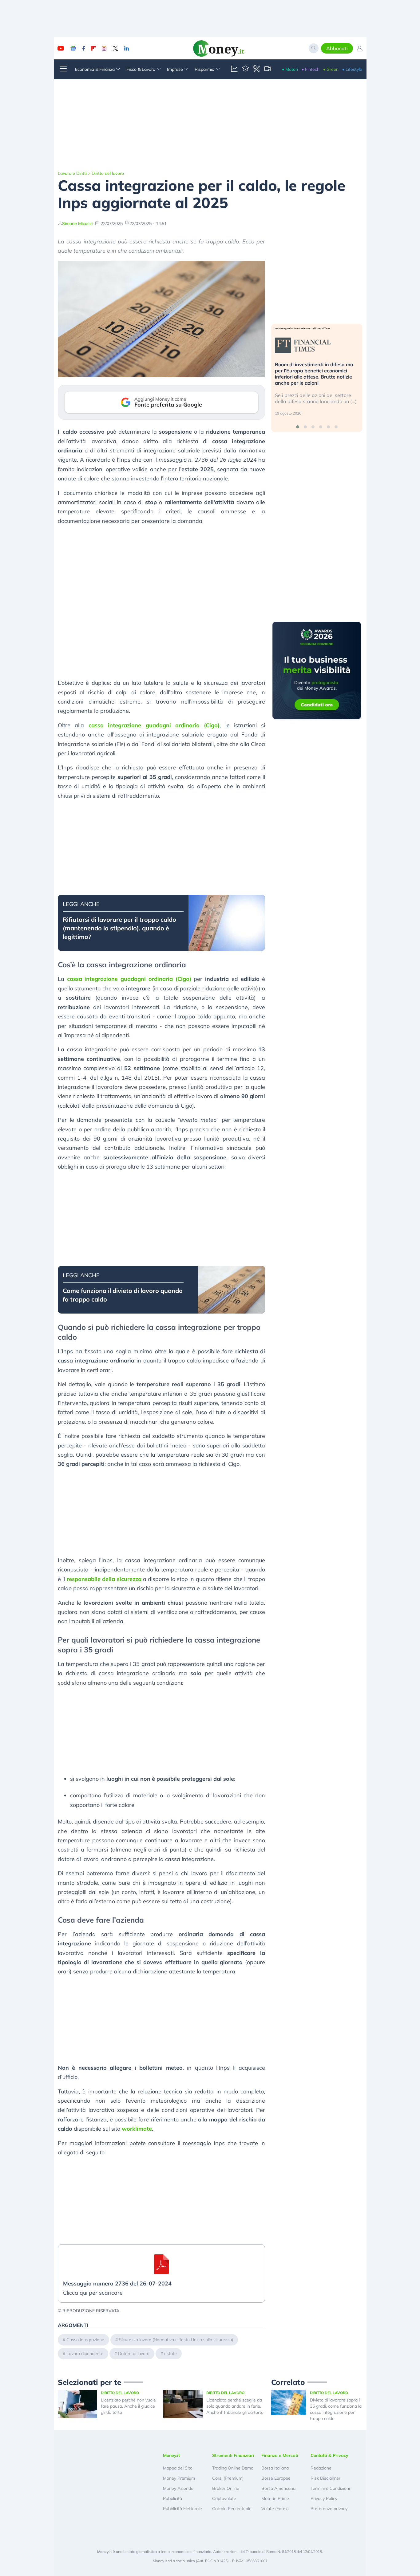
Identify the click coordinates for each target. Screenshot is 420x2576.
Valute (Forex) (275, 2509)
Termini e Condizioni (330, 2488)
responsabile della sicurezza (104, 1579)
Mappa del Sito (178, 2468)
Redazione (321, 2468)
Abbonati (337, 48)
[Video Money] (267, 69)
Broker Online (226, 2488)
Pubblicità (172, 2498)
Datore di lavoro (134, 2353)
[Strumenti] (256, 69)
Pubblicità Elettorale (182, 2509)
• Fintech (311, 69)
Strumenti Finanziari (233, 2455)
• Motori (290, 69)
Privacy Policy (324, 2498)
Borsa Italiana (275, 2468)
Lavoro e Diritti (72, 173)
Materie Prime (275, 2498)
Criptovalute (224, 2498)
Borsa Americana (278, 2488)
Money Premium (179, 2478)
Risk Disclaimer (325, 2478)
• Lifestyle (352, 69)
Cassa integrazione (85, 2340)
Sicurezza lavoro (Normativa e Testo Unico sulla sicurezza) (176, 2340)
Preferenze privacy (329, 2509)
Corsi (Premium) (228, 2478)
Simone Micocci (77, 223)
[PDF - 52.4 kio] (161, 2264)
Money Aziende (178, 2488)
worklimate (137, 2129)
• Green (331, 69)
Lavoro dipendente (85, 2353)
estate (170, 2353)
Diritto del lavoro (108, 173)
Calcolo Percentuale (232, 2509)
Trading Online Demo (233, 2468)
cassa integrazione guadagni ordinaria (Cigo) (154, 725)
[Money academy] (245, 69)
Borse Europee (276, 2478)
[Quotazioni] (234, 69)
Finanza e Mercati (280, 2455)
